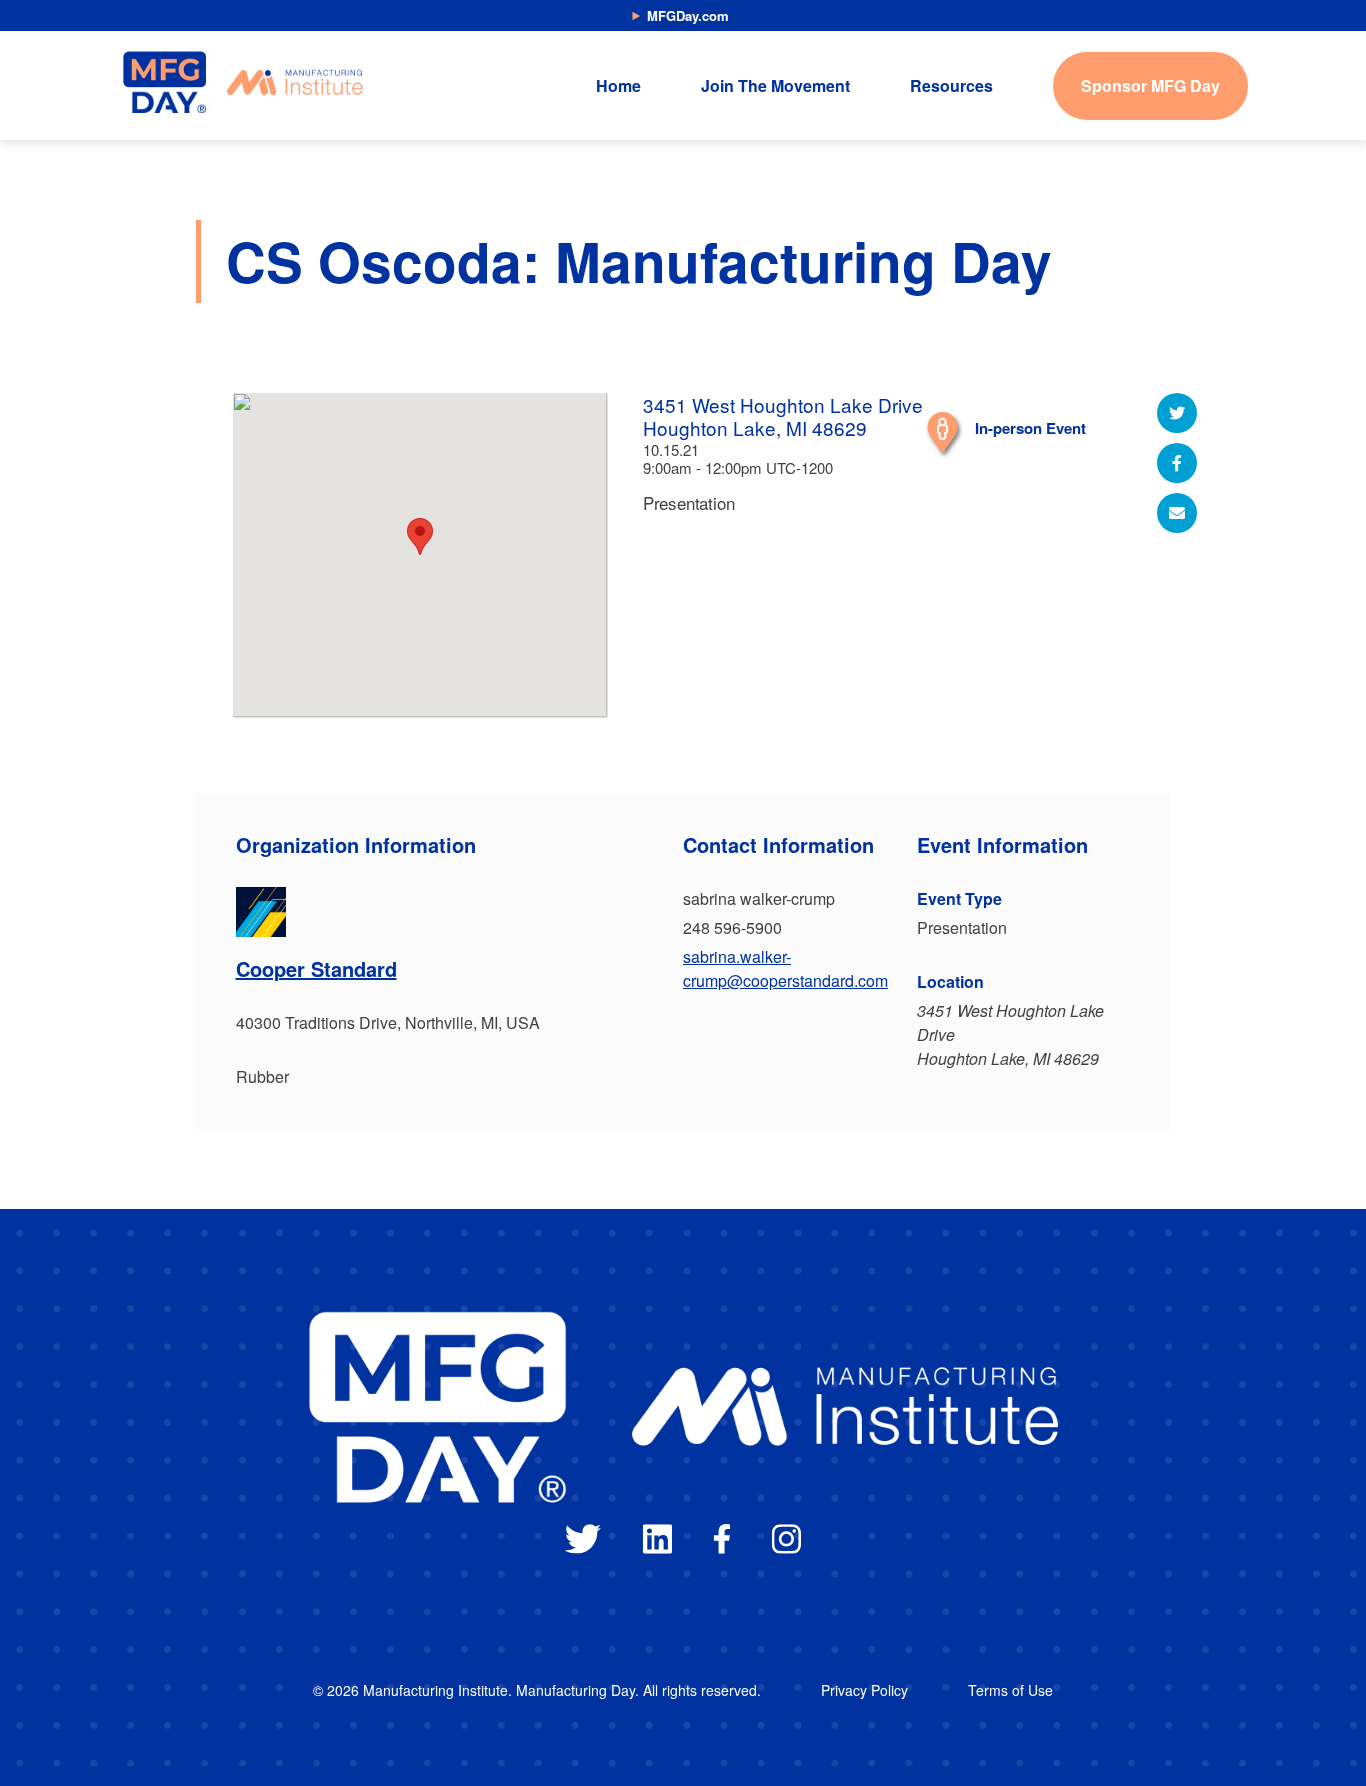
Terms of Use (1010, 1690)
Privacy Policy (864, 1690)
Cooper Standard (316, 968)
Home (618, 85)
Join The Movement (775, 85)
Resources (951, 85)
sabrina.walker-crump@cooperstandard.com (785, 968)
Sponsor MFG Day (1150, 85)
